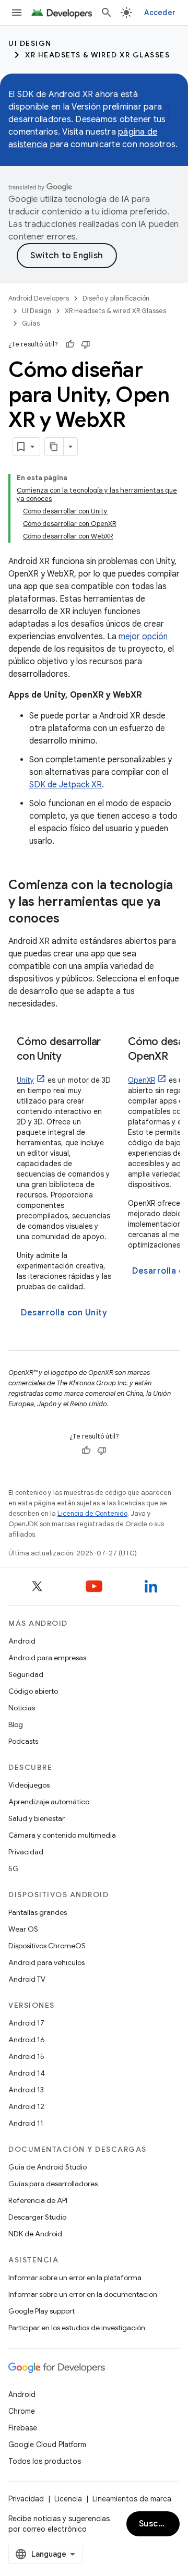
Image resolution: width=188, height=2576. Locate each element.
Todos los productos (45, 2461)
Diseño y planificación (116, 298)
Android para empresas (47, 1658)
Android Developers (39, 298)
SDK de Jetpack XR (66, 785)
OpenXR (142, 1080)
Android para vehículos (46, 1962)
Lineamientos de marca (132, 2499)
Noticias (22, 1708)
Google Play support (42, 2311)
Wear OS (23, 1929)
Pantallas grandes (38, 1912)
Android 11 (26, 2123)
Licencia (68, 2499)
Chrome (22, 2411)
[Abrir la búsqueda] (107, 13)
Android (22, 1641)
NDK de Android (35, 2234)
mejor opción (143, 637)
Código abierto (33, 1691)
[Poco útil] (86, 344)
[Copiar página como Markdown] (54, 447)
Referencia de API (38, 2200)
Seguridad (26, 1674)
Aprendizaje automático (49, 1802)
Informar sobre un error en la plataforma (75, 2278)
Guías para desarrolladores (53, 2184)
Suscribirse (159, 2524)
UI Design (30, 43)
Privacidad (26, 1852)
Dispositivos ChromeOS (47, 1946)
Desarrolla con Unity (64, 1313)
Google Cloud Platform (47, 2445)
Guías (31, 323)
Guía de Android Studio (48, 2167)
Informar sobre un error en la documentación (83, 2294)
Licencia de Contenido (92, 1513)
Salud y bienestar (37, 1818)
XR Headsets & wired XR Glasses (97, 55)
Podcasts (23, 1741)
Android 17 (26, 2023)
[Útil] (70, 344)
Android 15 (26, 2056)
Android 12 (26, 2106)
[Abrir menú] (17, 13)
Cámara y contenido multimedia (62, 1835)
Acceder (160, 13)
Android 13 (26, 2090)
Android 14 (27, 2073)
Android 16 (27, 2040)
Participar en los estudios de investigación (77, 2328)
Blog (16, 1724)
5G (14, 1868)
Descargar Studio (37, 2217)
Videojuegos (29, 1785)
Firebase (23, 2428)
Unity (25, 1080)
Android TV (27, 1979)
